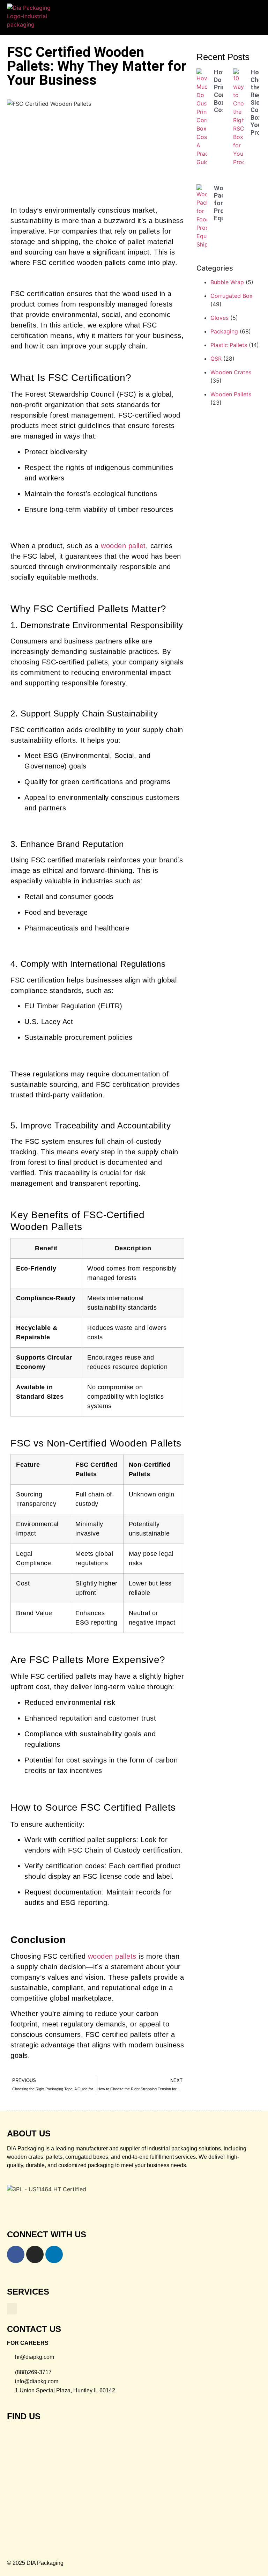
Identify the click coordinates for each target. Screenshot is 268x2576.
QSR (216, 359)
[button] (250, 14)
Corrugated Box (232, 296)
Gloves (219, 318)
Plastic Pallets (229, 345)
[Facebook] (16, 2254)
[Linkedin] (54, 2254)
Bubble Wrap (227, 282)
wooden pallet (123, 546)
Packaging (224, 331)
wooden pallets (112, 1956)
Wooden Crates (231, 372)
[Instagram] (35, 2254)
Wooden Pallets (231, 394)
